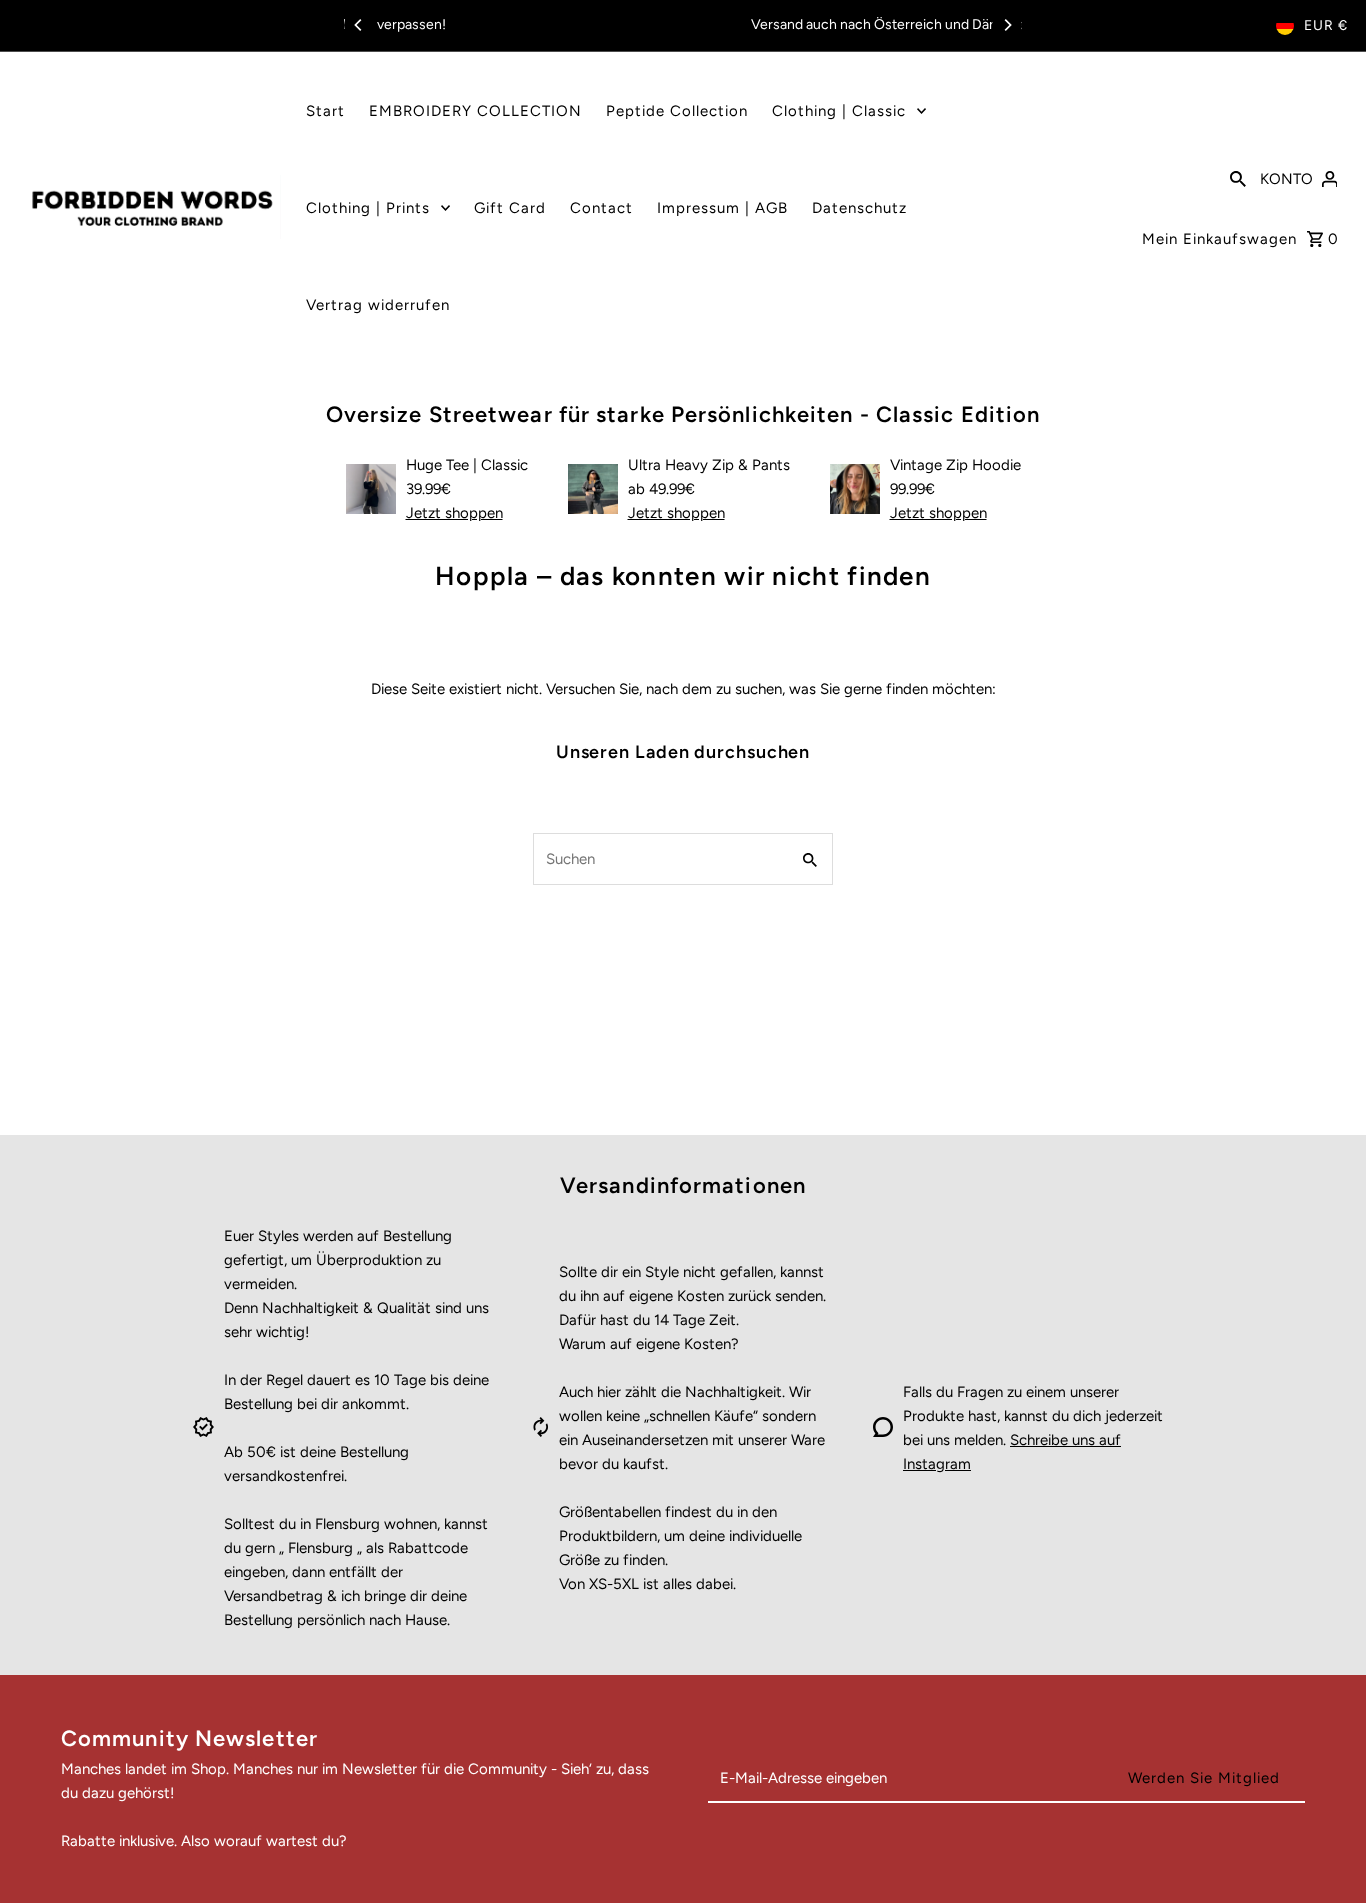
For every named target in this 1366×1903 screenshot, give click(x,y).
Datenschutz (859, 208)
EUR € (1326, 25)
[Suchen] (1238, 177)
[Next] (1007, 25)
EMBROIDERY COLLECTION (475, 111)
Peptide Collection (677, 111)
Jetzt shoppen (454, 513)
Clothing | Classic (839, 111)
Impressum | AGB (722, 208)
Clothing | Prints (368, 208)
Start (325, 111)
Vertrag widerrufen (378, 305)
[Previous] (359, 25)
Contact (601, 208)
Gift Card (510, 208)
